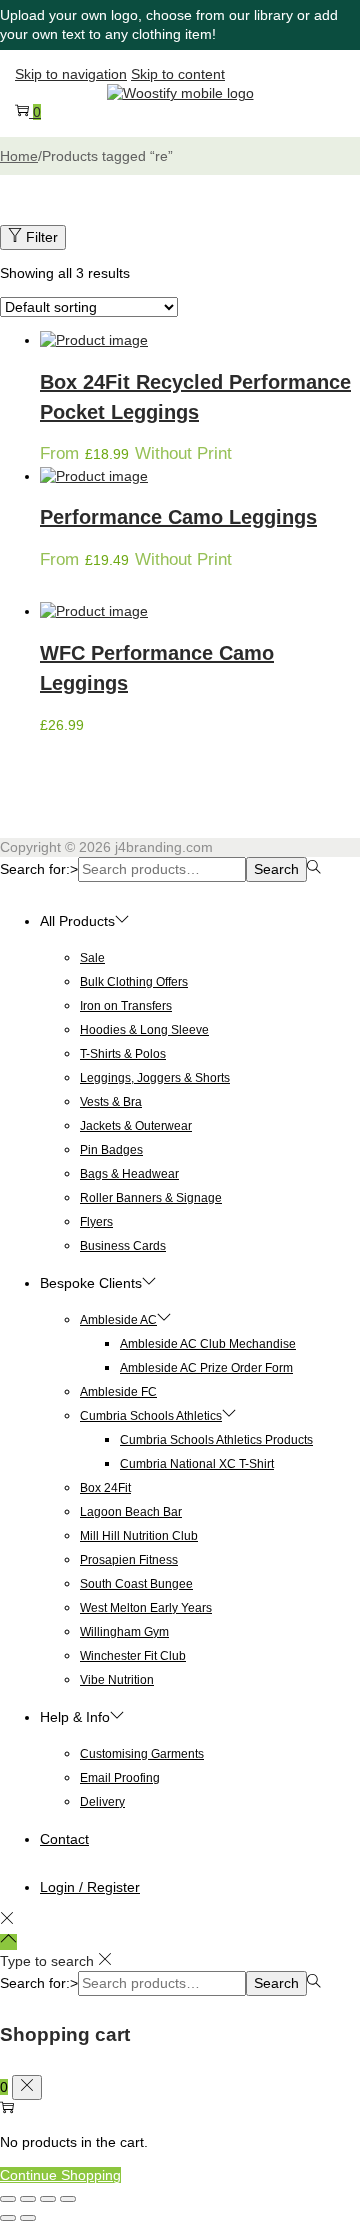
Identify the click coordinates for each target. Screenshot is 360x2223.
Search (276, 869)
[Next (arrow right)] (28, 2218)
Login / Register (90, 1887)
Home (19, 156)
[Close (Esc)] (68, 2199)
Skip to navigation (71, 74)
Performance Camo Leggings (178, 517)
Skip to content (178, 74)
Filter (42, 237)
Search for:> (39, 869)
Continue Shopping (60, 2175)
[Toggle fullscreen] (28, 2199)
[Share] (48, 2199)
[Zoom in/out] (8, 2199)
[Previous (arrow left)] (8, 2218)
